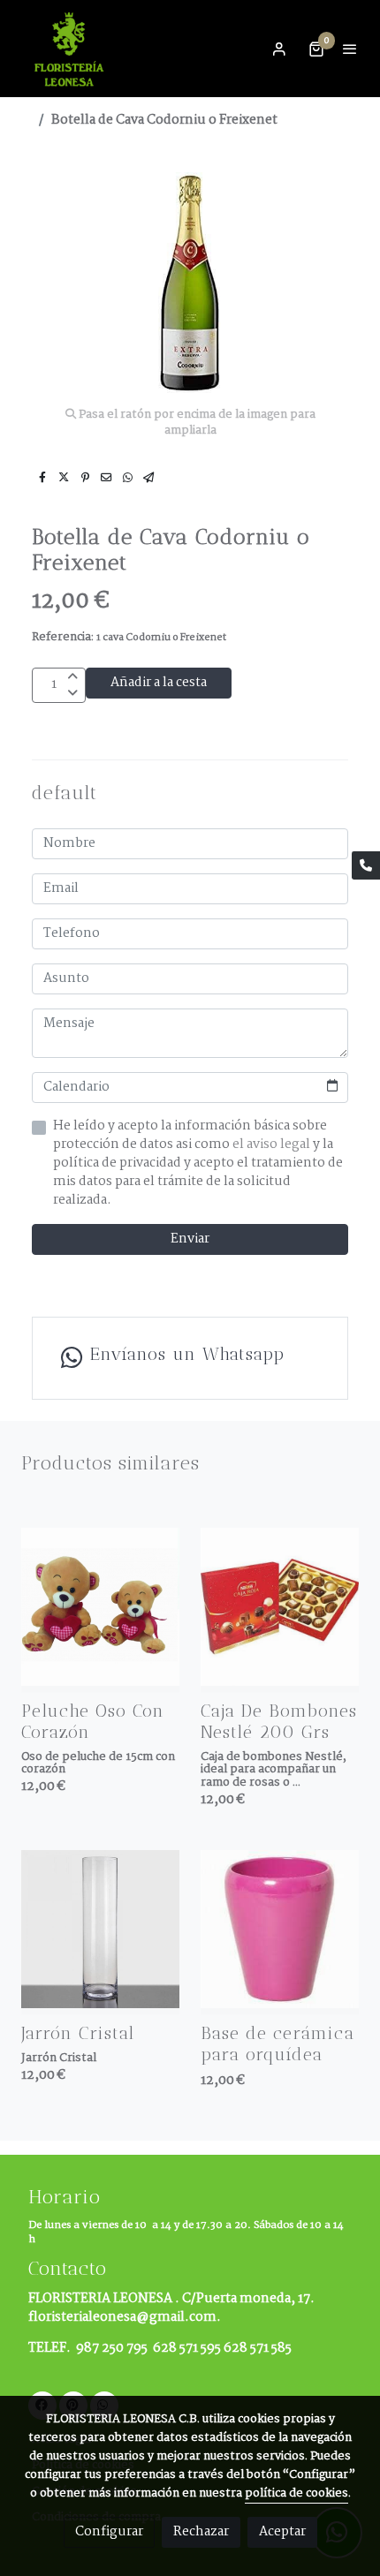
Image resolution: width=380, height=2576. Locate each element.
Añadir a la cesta (159, 683)
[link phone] (366, 865)
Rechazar (201, 2532)
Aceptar (282, 2532)
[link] (71, 49)
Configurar (109, 2532)
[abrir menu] (350, 49)
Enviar (190, 1239)
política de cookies (296, 2493)
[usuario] (279, 49)
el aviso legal (273, 1144)
